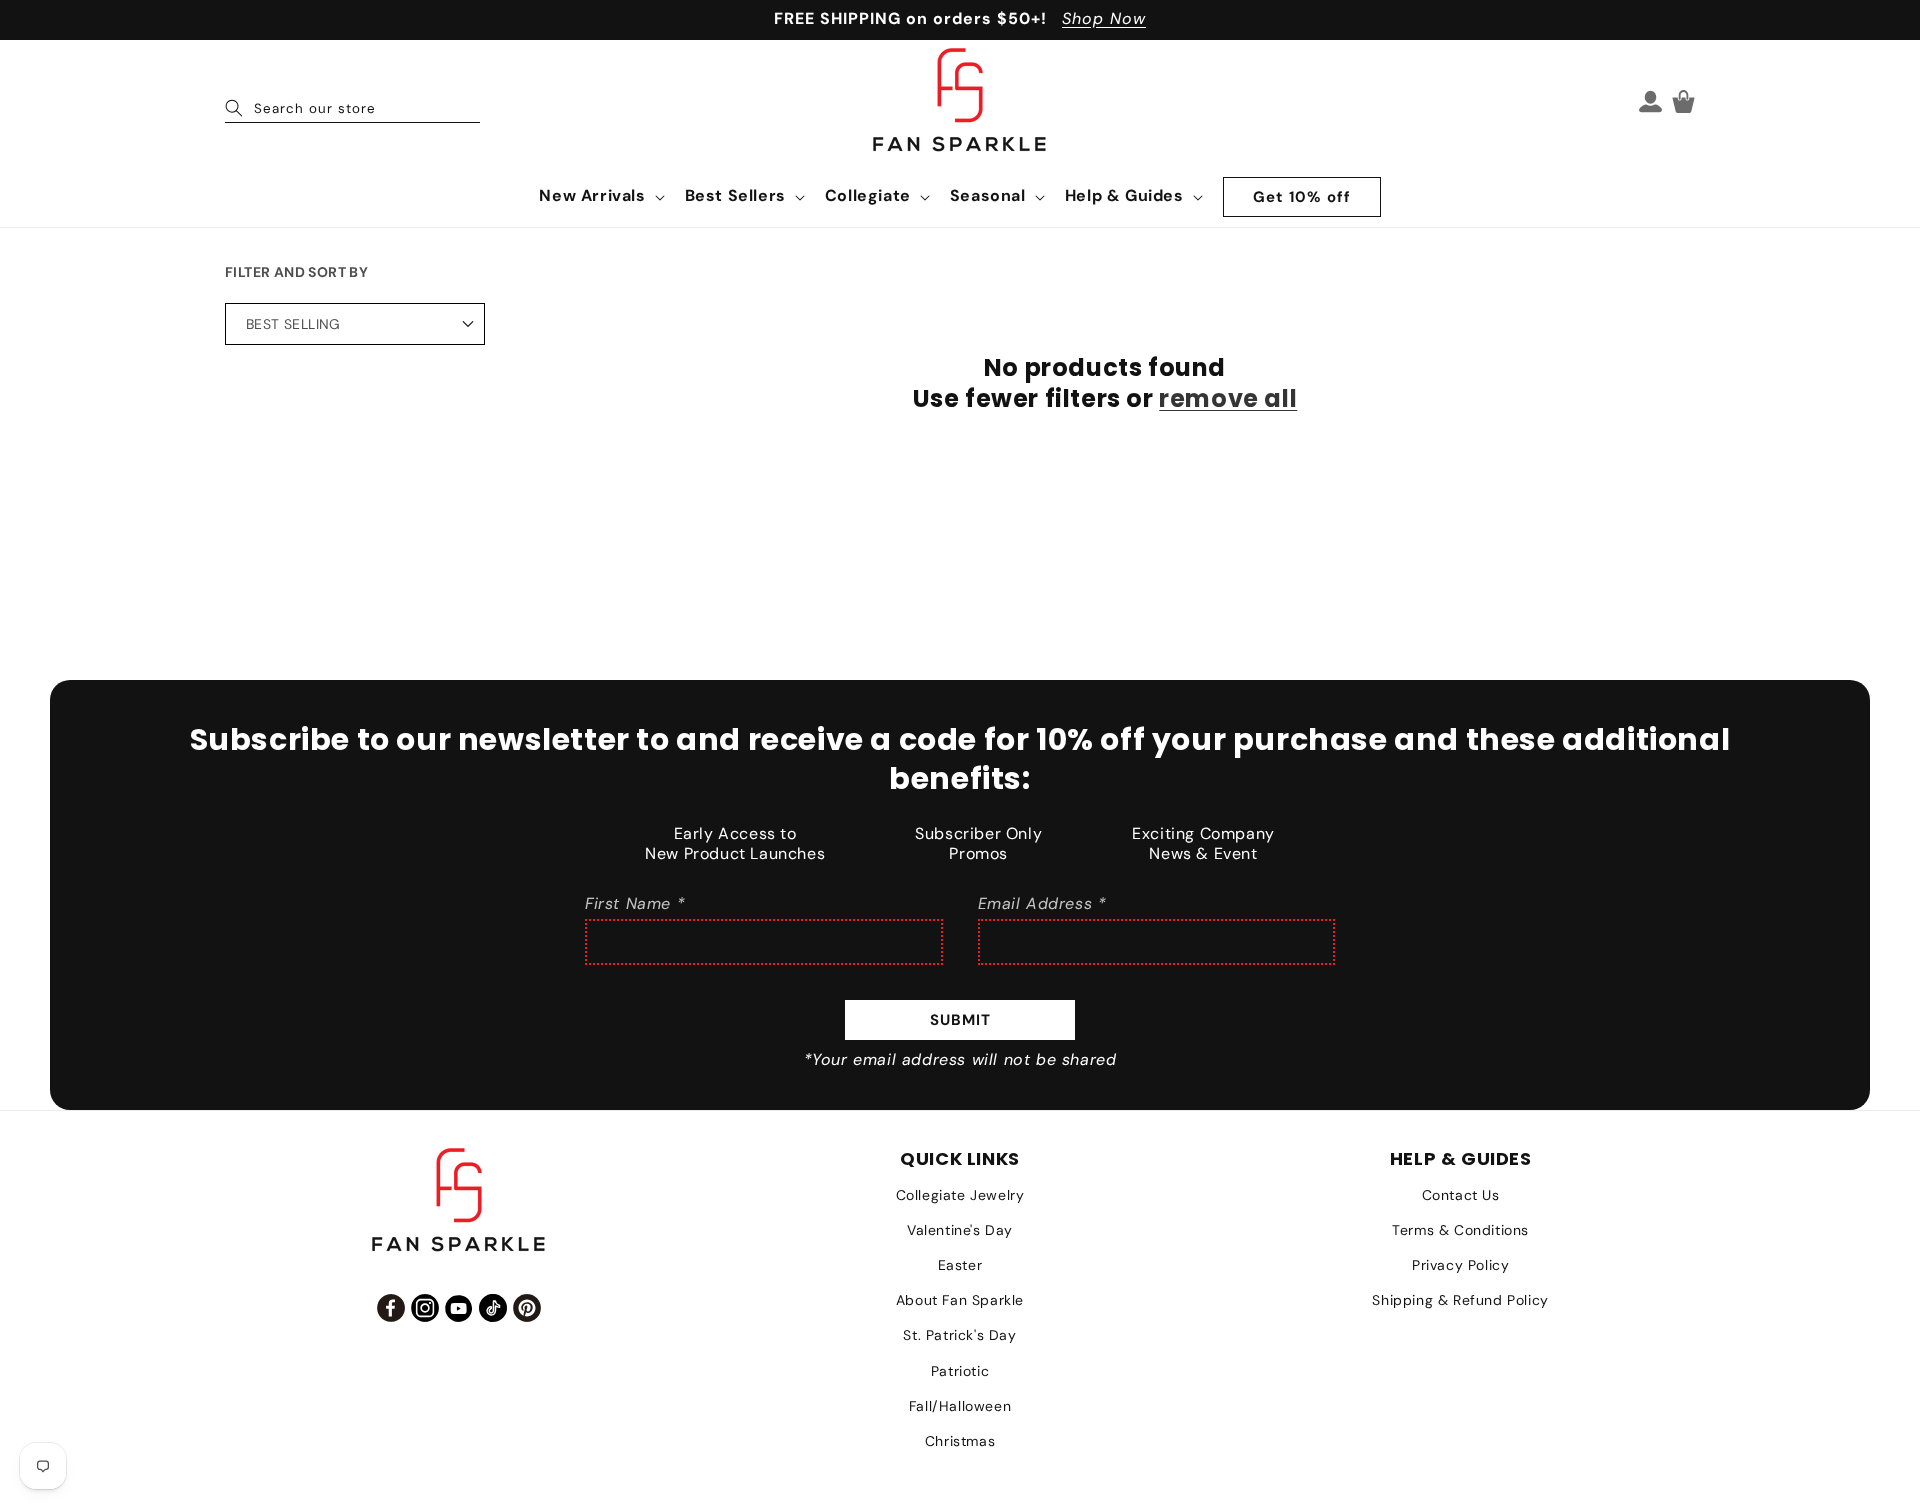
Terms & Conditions (1460, 1230)
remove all (1228, 398)
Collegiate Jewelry (960, 1195)
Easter (960, 1265)
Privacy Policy (1460, 1265)
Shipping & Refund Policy (1460, 1300)
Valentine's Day (960, 1230)
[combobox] (352, 101)
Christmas (960, 1441)
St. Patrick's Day (959, 1335)
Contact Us (1461, 1195)
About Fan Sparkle (960, 1300)
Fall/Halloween (960, 1406)
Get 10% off (1302, 197)
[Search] (234, 108)
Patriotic (960, 1371)
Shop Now (1104, 18)
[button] (599, 196)
